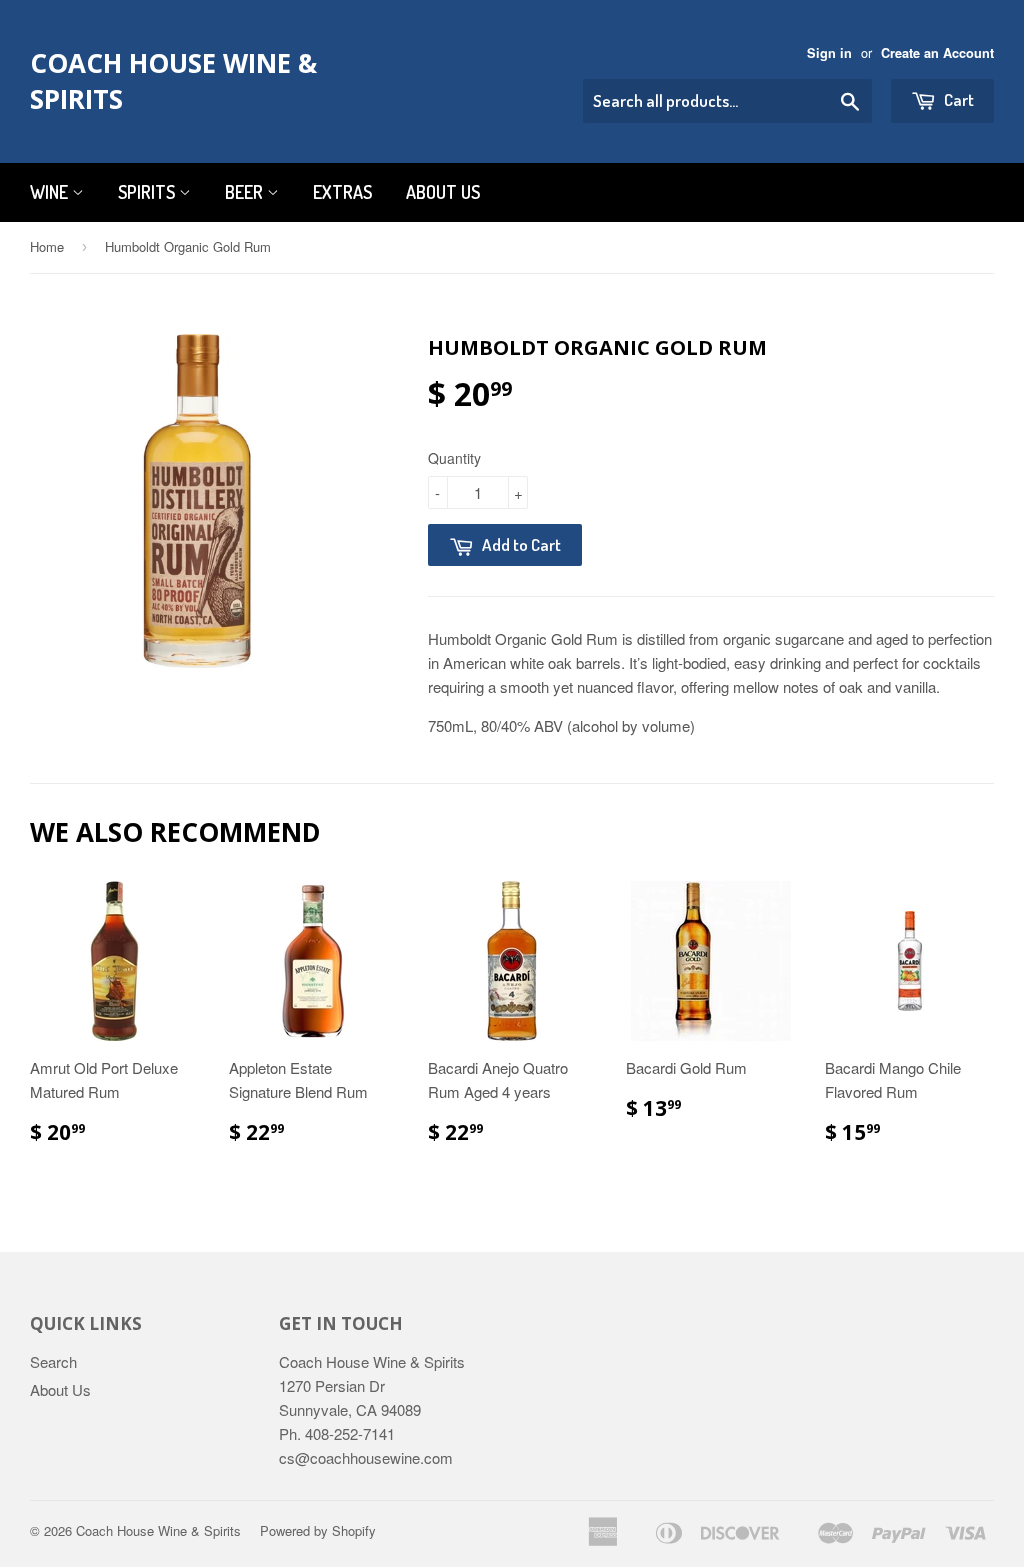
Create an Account (937, 53)
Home (47, 246)
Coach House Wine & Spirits (173, 81)
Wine (51, 192)
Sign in (829, 53)
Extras (342, 192)
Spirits (148, 192)
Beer (246, 192)
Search (53, 1361)
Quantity (454, 458)
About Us (443, 192)
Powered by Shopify (318, 1530)
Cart (957, 99)
